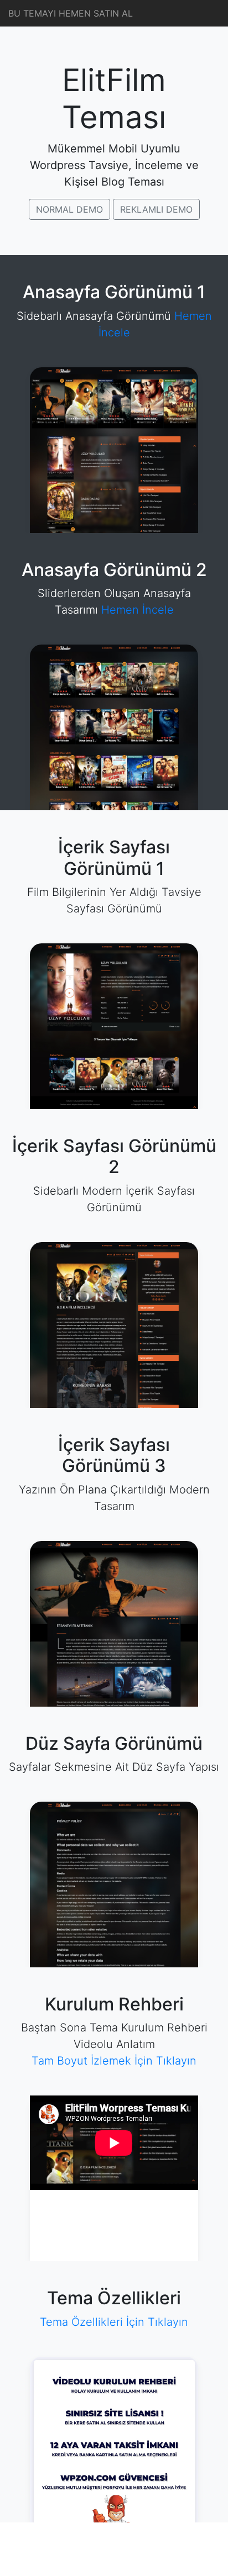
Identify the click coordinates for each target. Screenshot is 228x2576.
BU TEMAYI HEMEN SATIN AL (71, 13)
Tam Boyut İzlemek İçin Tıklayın (114, 2061)
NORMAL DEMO (69, 209)
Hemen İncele (138, 610)
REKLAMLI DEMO (156, 209)
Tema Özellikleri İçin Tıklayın (114, 2322)
